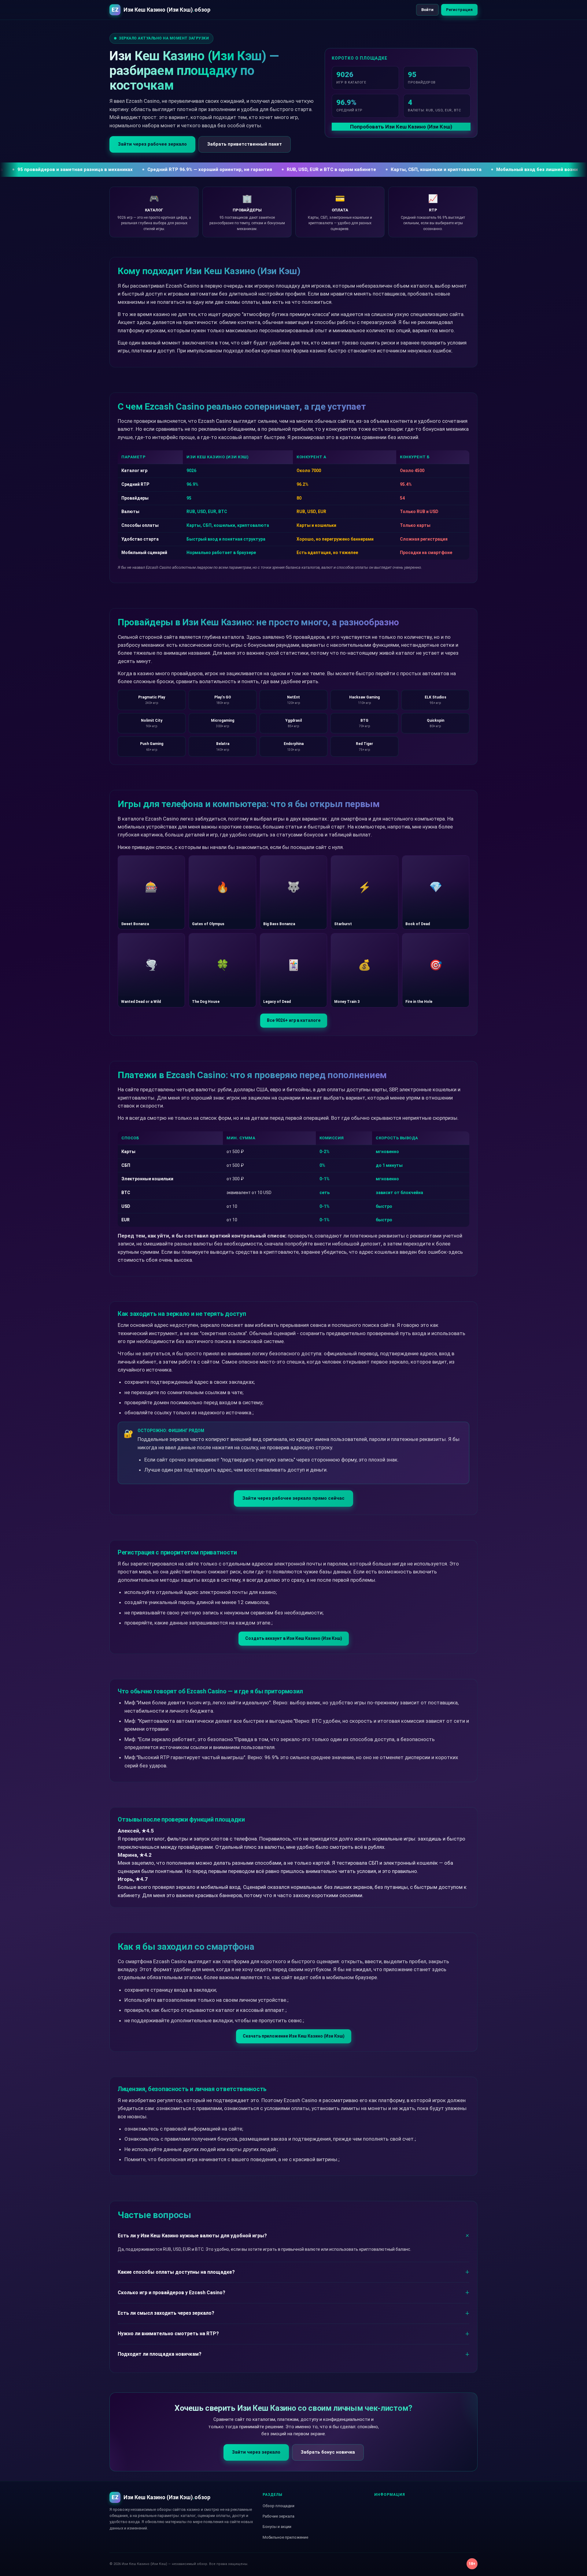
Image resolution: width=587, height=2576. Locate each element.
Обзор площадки (279, 2506)
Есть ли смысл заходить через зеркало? (166, 2313)
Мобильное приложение (285, 2537)
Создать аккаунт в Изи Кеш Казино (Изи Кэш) (294, 1638)
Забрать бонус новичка (328, 2452)
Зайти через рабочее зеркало (152, 144)
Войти (427, 10)
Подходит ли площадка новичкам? (160, 2354)
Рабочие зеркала (279, 2516)
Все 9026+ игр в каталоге (294, 1020)
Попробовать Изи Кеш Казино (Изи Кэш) (401, 127)
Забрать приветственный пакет (245, 144)
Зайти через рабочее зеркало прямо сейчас (293, 1498)
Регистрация (459, 10)
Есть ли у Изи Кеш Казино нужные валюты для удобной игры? (192, 2236)
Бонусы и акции (277, 2527)
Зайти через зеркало (256, 2452)
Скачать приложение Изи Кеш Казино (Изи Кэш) (294, 2036)
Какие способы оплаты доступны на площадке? (176, 2272)
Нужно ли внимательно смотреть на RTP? (168, 2334)
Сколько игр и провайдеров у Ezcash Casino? (172, 2293)
